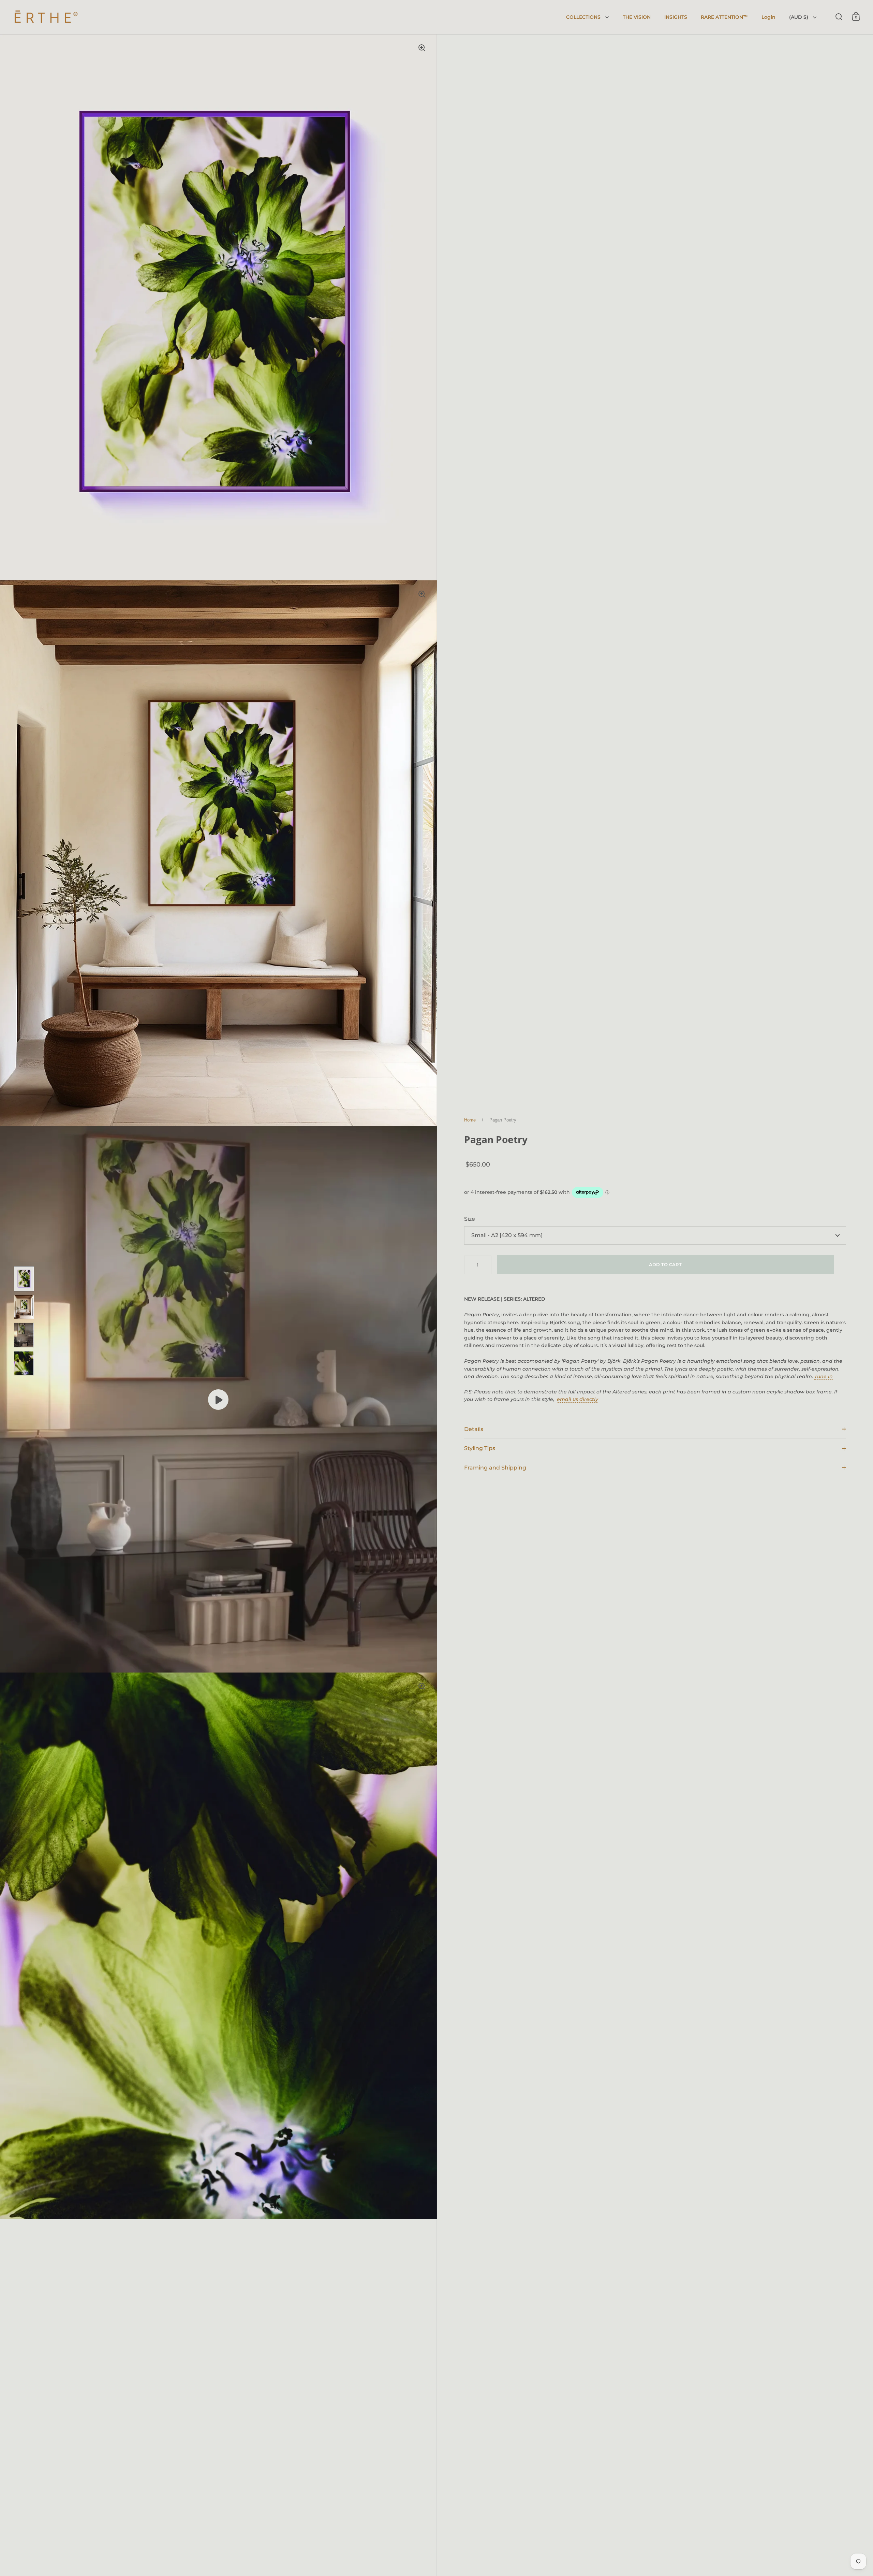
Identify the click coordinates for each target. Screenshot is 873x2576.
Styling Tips (480, 1448)
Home (470, 1120)
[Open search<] (839, 17)
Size (470, 1219)
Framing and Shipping (495, 1468)
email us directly (578, 1399)
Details (474, 1429)
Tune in (824, 1376)
